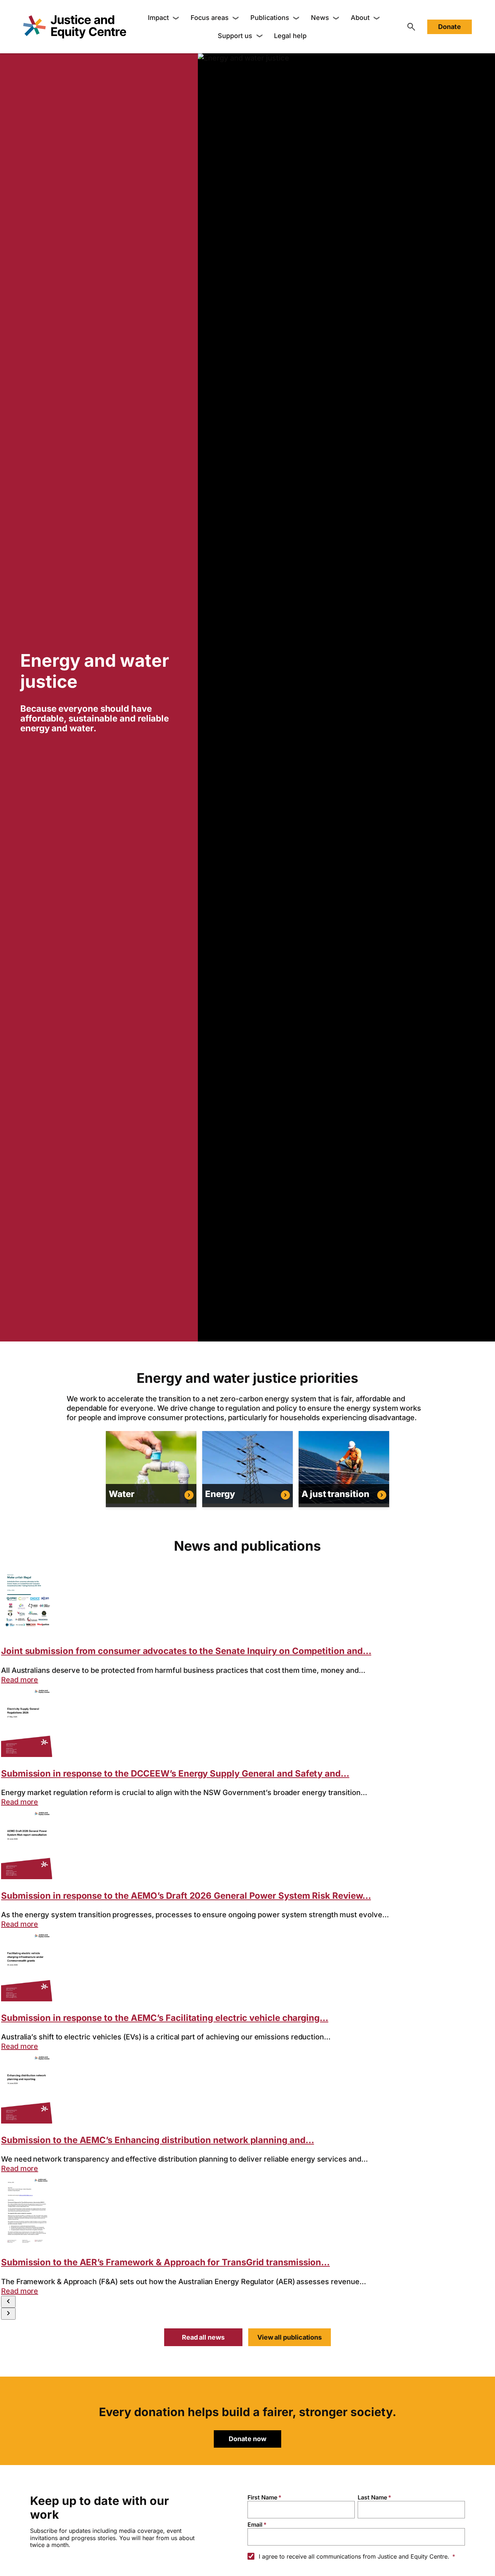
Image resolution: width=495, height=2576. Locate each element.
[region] (99, 697)
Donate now (247, 2439)
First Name (262, 2497)
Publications (270, 18)
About (360, 18)
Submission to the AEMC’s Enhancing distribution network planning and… (157, 2140)
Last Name (372, 2497)
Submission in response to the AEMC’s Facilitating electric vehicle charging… (165, 2018)
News (320, 18)
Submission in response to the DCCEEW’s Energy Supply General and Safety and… (175, 1773)
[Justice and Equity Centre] (75, 27)
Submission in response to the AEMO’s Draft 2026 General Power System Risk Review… (186, 1896)
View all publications (290, 2337)
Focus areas (210, 18)
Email (255, 2525)
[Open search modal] (411, 27)
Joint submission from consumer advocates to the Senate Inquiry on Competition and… (186, 1651)
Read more (20, 1680)
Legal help (290, 36)
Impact (158, 18)
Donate (450, 27)
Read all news (203, 2337)
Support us (235, 36)
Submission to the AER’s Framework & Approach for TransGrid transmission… (165, 2262)
